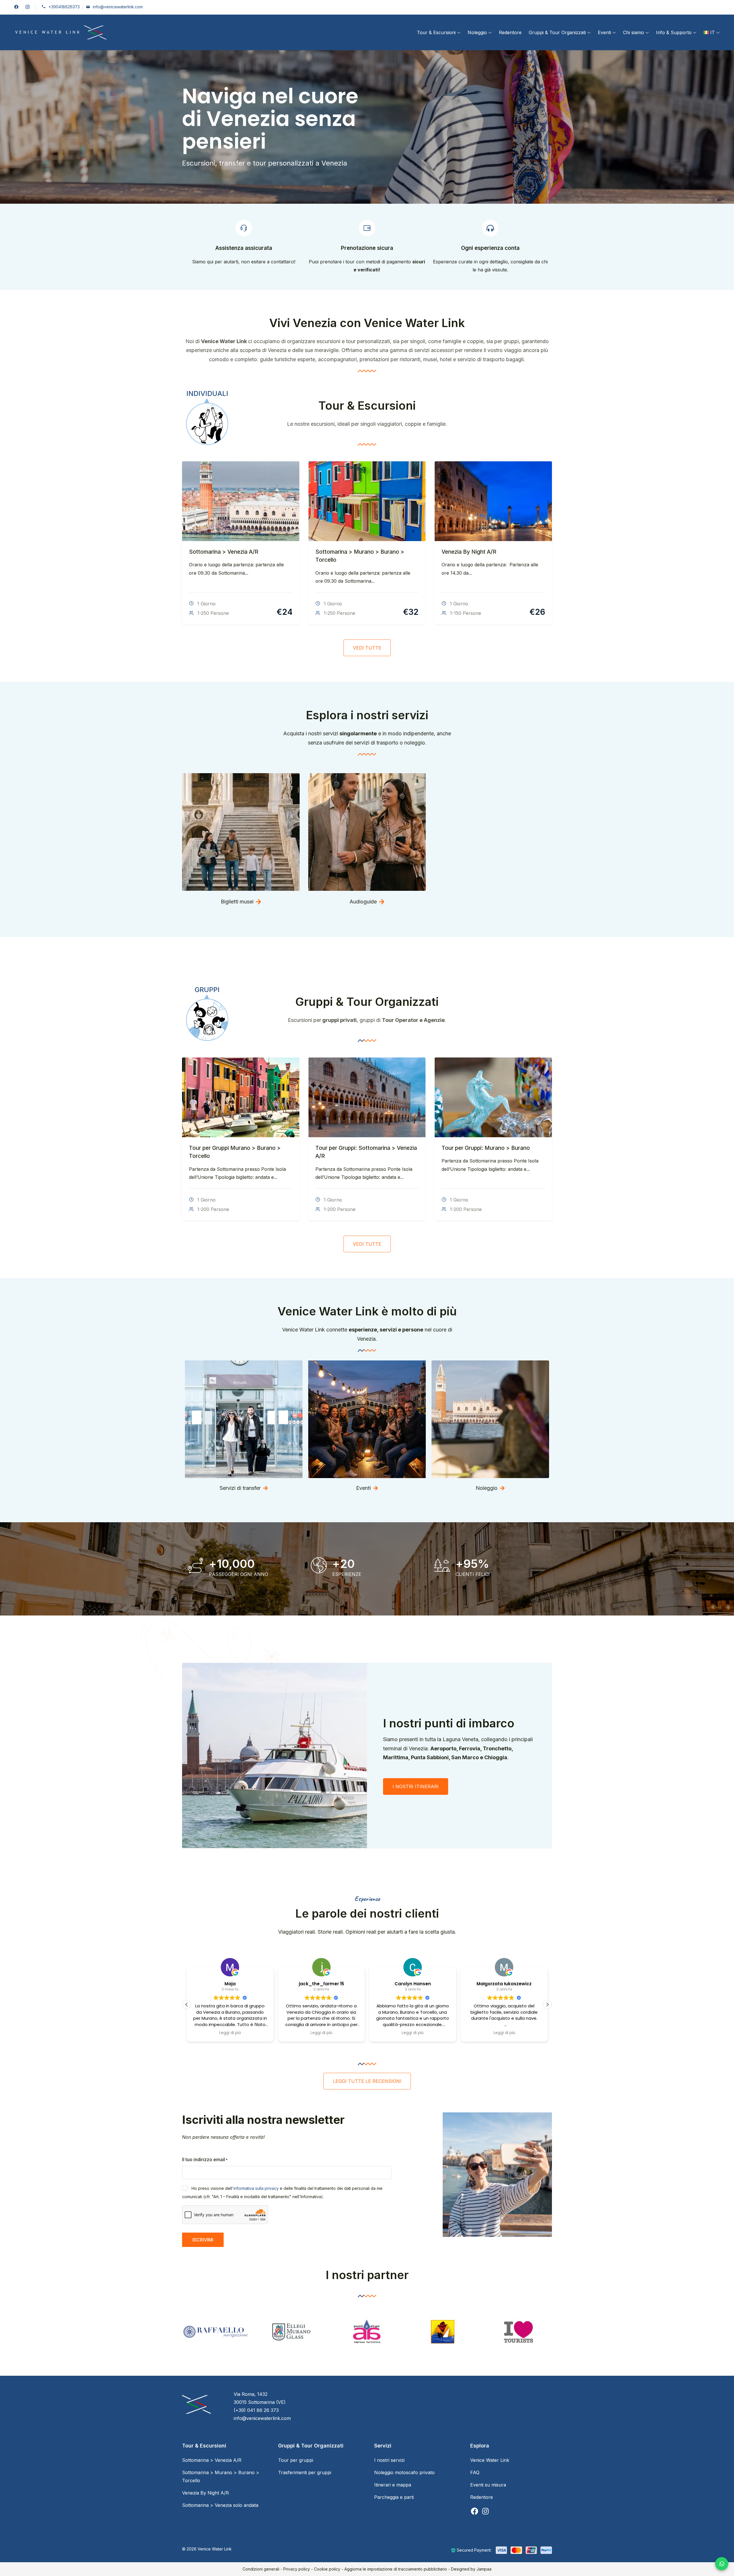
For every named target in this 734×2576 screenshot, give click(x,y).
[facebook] (16, 7)
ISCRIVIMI (203, 2240)
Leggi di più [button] (230, 2033)
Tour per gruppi (296, 2460)
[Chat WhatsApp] (722, 2564)
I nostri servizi (389, 2460)
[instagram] (28, 7)
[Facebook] (475, 2514)
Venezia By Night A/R (469, 552)
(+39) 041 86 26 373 (256, 2410)
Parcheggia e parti (394, 2497)
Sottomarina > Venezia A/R (224, 552)
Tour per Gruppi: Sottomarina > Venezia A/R (366, 1152)
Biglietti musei (237, 902)
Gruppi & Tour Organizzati (557, 32)
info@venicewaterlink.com (118, 7)
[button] (547, 2005)
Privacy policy (297, 2569)
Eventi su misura (488, 2485)
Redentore (510, 32)
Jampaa (484, 2569)
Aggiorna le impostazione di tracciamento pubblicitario (396, 2569)
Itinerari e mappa (393, 2485)
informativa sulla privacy (256, 2188)
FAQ (475, 2472)
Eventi (604, 32)
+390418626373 (64, 7)
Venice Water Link (490, 2460)
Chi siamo (634, 32)
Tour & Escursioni (436, 32)
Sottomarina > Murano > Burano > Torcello (360, 556)
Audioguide (363, 902)
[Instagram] (485, 2514)
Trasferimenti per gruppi (305, 2472)
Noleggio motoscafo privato (404, 2472)
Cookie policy (327, 2569)
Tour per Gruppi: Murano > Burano (486, 1148)
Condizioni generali (261, 2569)
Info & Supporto (674, 32)
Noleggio (477, 32)
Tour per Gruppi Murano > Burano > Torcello (235, 1152)
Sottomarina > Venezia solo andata (220, 2505)
